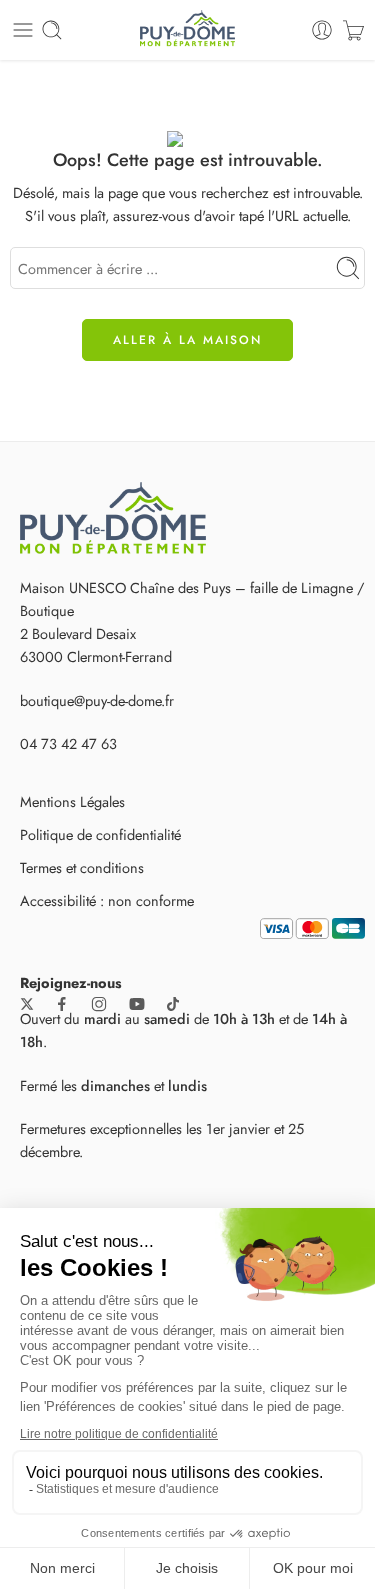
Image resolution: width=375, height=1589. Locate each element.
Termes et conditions (82, 867)
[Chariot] (353, 30)
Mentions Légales (72, 801)
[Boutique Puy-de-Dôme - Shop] (187, 30)
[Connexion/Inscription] (322, 30)
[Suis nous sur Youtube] (137, 1004)
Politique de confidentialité (100, 834)
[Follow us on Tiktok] (173, 1004)
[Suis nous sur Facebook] (62, 1004)
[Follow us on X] (27, 1004)
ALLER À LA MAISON (187, 340)
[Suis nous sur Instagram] (99, 1004)
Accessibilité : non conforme (107, 900)
